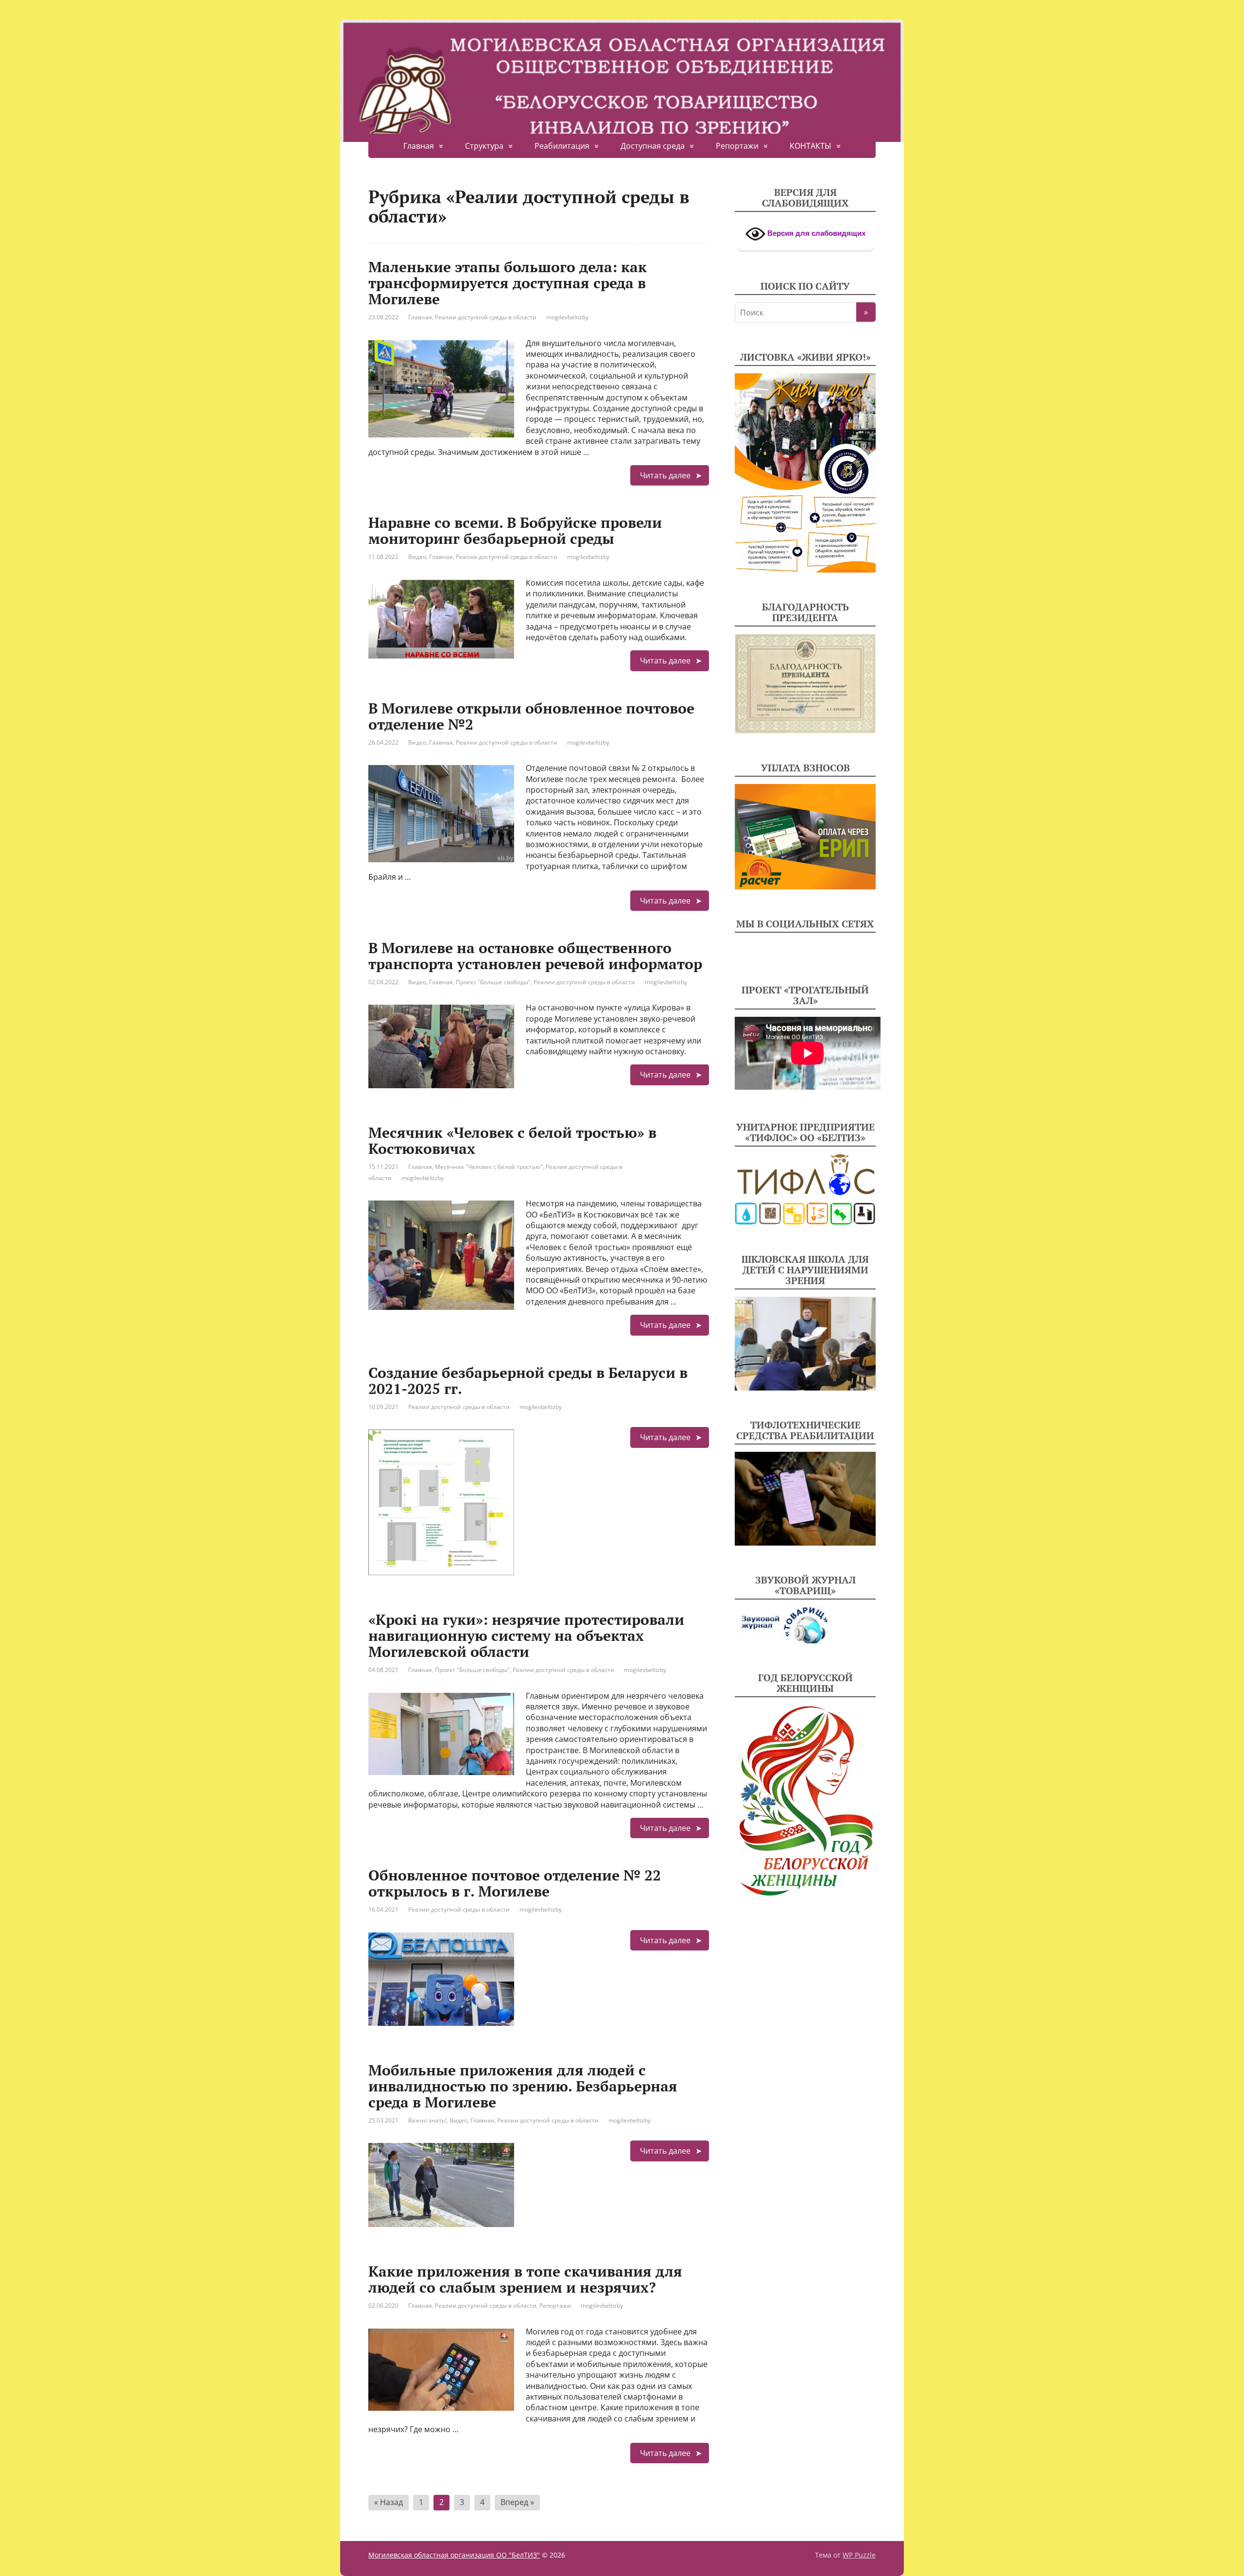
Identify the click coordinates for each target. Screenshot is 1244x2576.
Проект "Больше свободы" (493, 982)
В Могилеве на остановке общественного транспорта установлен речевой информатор (535, 956)
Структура (484, 146)
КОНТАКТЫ (811, 146)
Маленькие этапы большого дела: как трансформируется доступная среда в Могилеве (508, 283)
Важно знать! (427, 2120)
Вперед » (517, 2502)
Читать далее (665, 475)
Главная (419, 146)
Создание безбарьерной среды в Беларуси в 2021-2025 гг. (528, 1381)
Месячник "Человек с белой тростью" (489, 1167)
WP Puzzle (859, 2555)
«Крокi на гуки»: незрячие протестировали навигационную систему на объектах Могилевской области (526, 1636)
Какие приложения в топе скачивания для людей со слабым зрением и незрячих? (525, 2279)
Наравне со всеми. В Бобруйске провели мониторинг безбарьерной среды (515, 531)
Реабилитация (562, 146)
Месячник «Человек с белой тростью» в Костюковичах (512, 1140)
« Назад (389, 2502)
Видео (417, 557)
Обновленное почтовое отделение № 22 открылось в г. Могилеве (515, 1883)
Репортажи (737, 146)
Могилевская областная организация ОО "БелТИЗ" (454, 2555)
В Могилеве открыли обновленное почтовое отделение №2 (531, 716)
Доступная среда (653, 146)
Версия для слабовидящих (815, 233)
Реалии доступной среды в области (486, 317)
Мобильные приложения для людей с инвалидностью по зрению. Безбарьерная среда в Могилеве (523, 2086)
